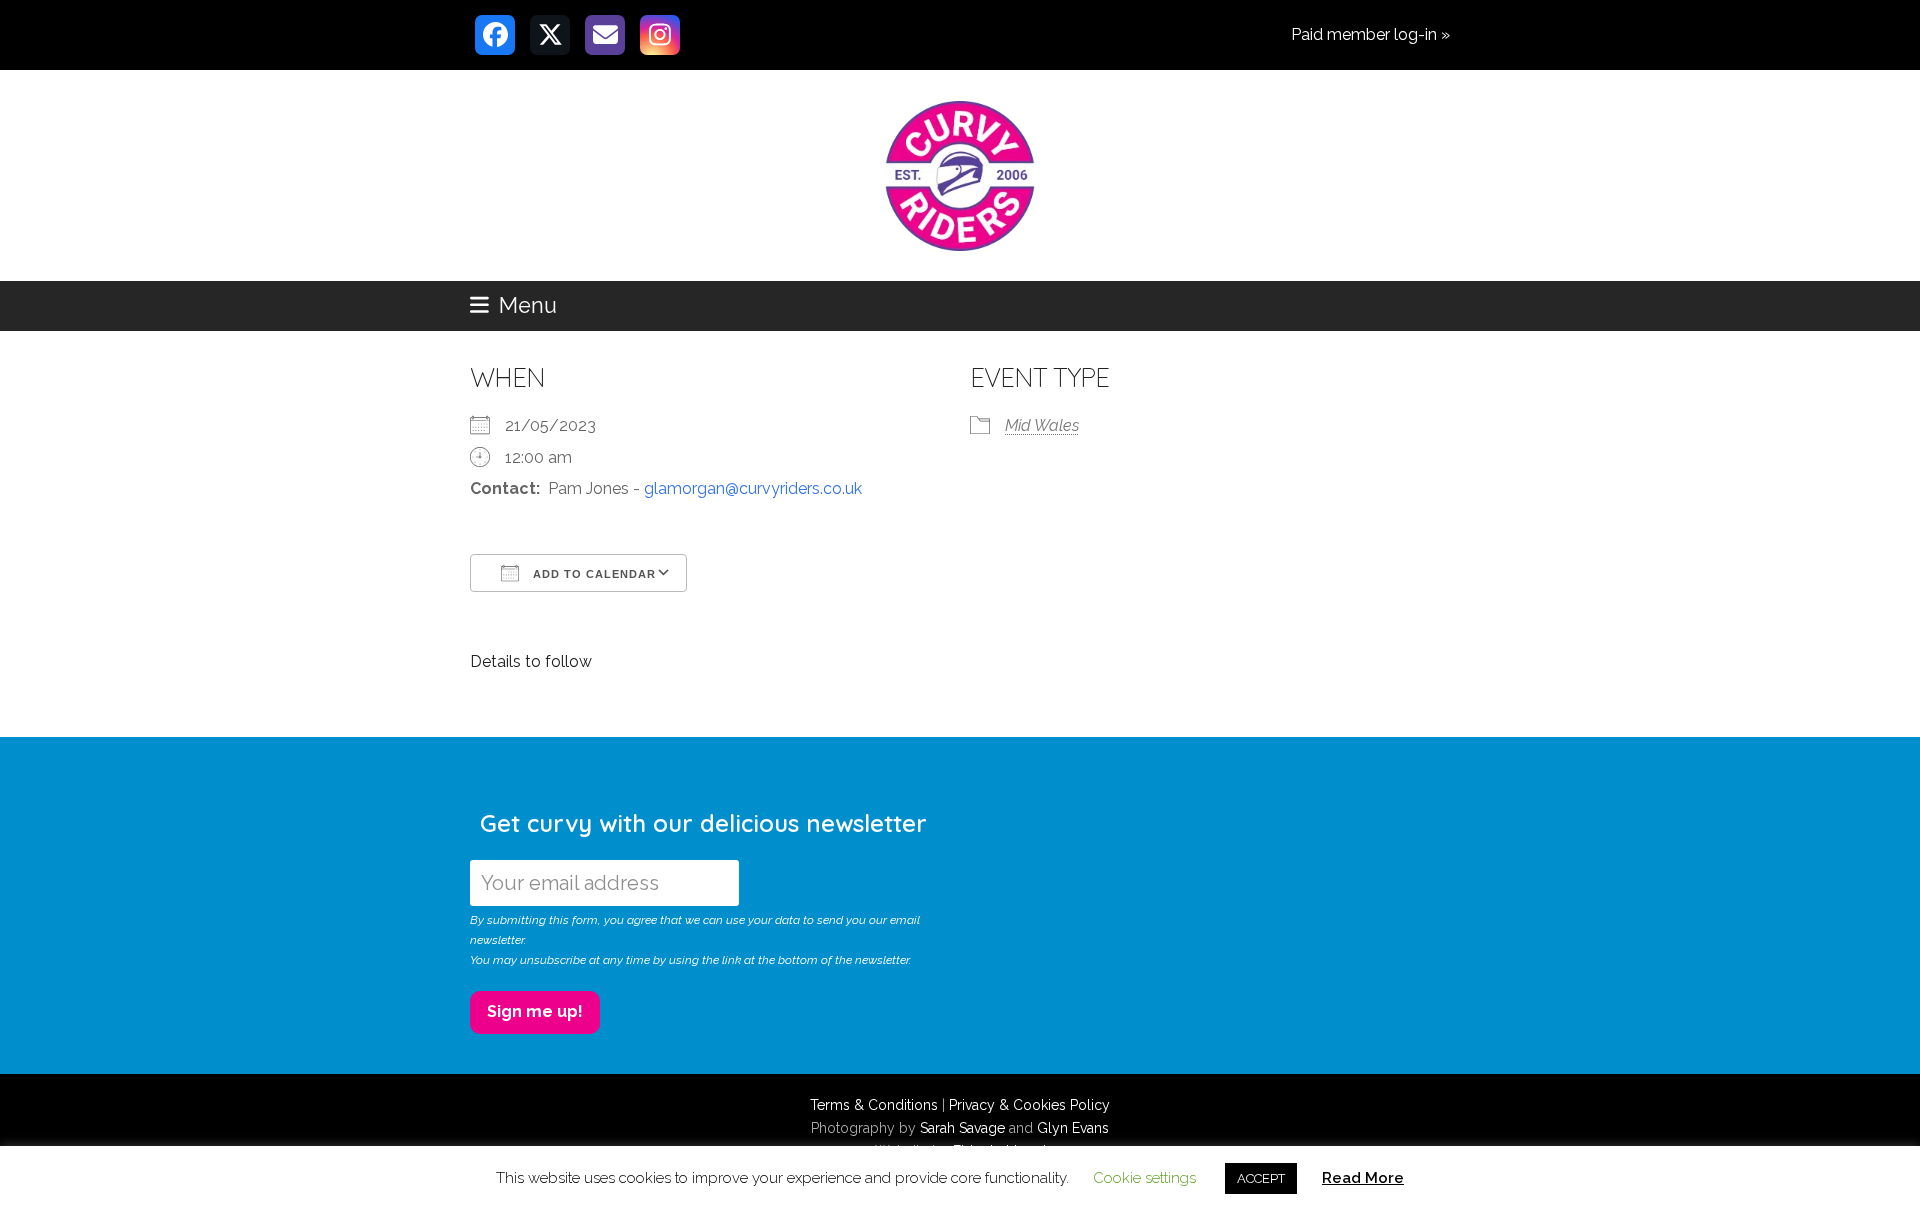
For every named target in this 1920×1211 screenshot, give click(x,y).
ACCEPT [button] (1261, 1178)
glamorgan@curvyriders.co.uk (753, 488)
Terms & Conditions (874, 1105)
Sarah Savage (962, 1128)
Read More (1363, 1178)
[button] (513, 305)
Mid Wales (1042, 425)
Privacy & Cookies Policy (1029, 1105)
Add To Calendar (592, 574)
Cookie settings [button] (1144, 1178)
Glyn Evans (1073, 1128)
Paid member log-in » (1370, 34)
